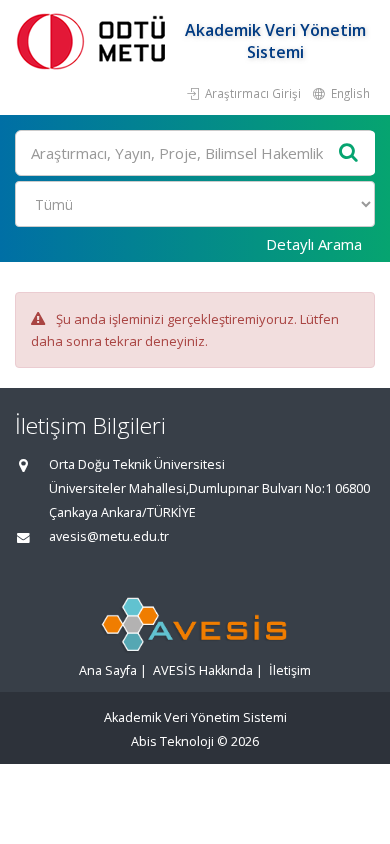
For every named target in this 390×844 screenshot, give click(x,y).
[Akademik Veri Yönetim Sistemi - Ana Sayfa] (95, 40)
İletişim (290, 670)
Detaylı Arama (314, 244)
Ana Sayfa (108, 670)
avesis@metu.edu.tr (109, 536)
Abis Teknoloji (172, 741)
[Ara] (349, 153)
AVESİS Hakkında (203, 670)
